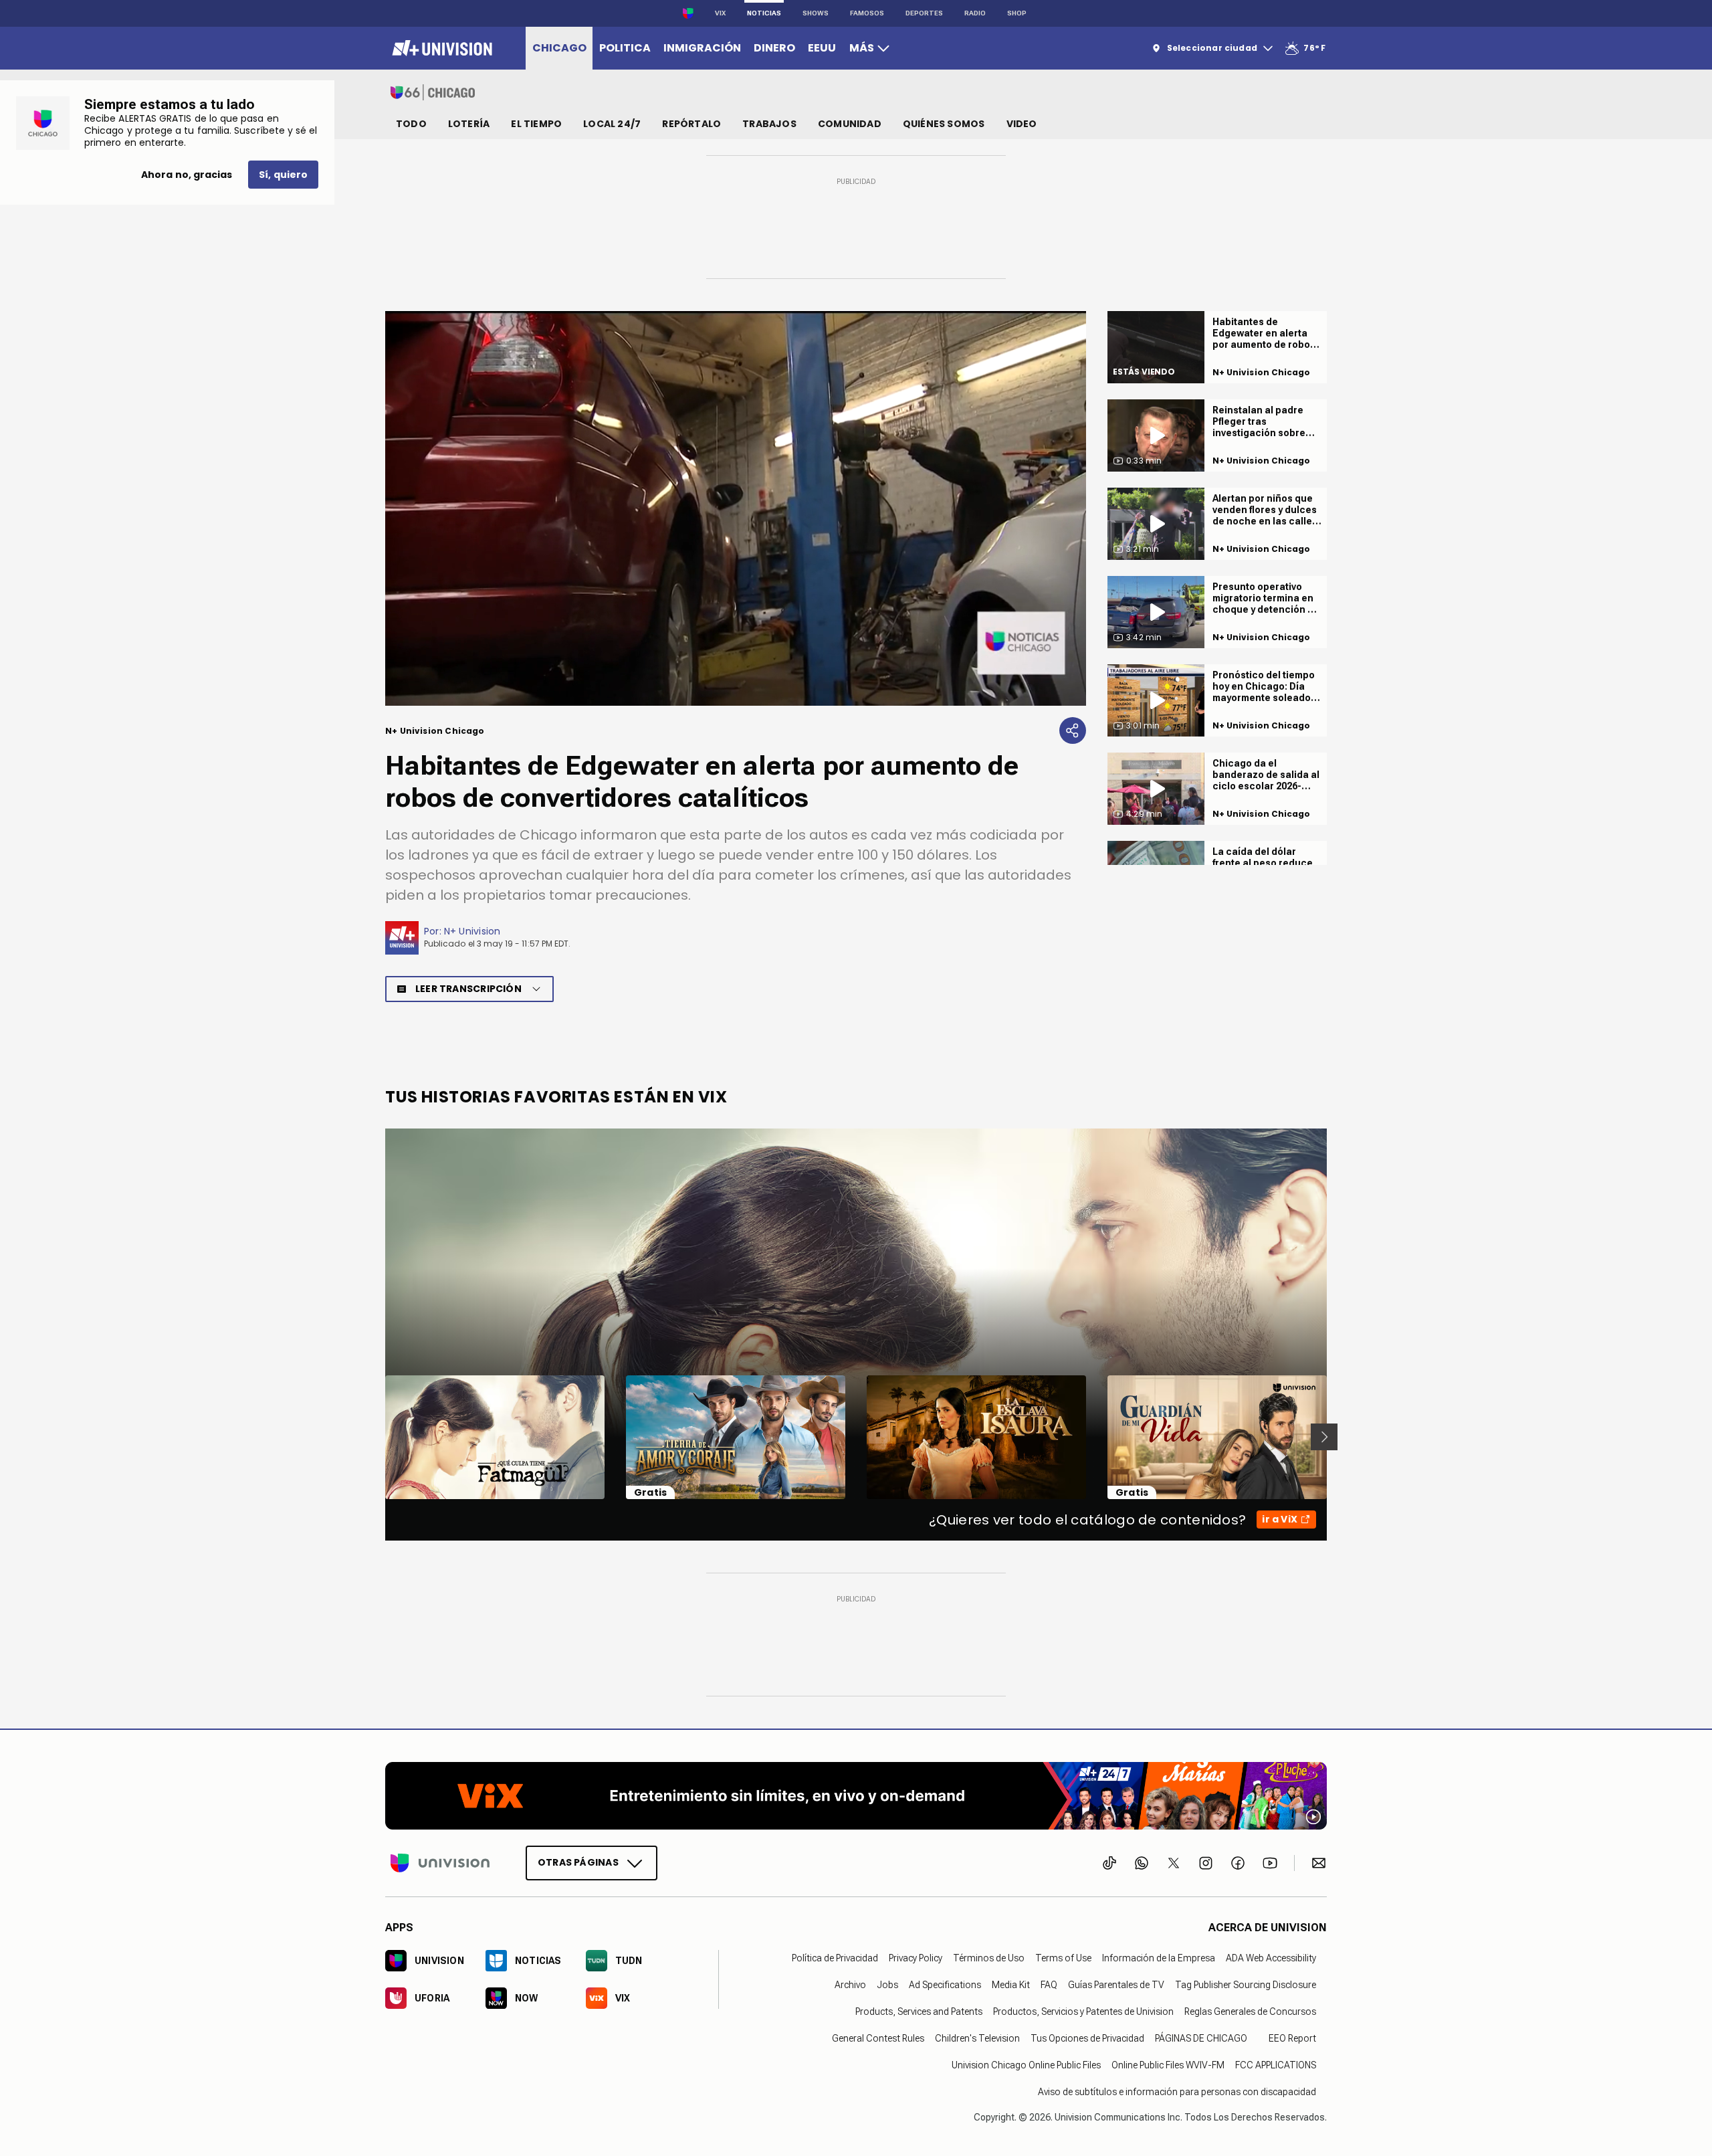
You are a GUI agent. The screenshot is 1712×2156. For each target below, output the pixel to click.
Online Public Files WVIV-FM (1168, 2064)
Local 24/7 (612, 124)
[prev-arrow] (377, 1437)
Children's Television (977, 2038)
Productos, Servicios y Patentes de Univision (1083, 2011)
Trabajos (769, 124)
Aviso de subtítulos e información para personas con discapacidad (1177, 2091)
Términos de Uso (989, 1957)
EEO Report (1292, 2038)
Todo (411, 124)
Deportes (924, 13)
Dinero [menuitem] (774, 48)
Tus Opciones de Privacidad (1087, 2038)
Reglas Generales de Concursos (1250, 2011)
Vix (720, 13)
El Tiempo (536, 124)
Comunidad (850, 124)
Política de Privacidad (835, 1957)
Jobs (887, 1984)
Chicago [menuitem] (559, 48)
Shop (1017, 13)
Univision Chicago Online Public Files (1026, 2064)
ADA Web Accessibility (1271, 1957)
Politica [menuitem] (625, 48)
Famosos (867, 13)
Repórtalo (691, 124)
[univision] (440, 48)
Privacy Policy (916, 1957)
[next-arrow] (1324, 1437)
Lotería (469, 124)
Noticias (764, 13)
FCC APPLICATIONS (1276, 2064)
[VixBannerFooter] (856, 1796)
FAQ (1049, 1984)
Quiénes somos (944, 124)
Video (1022, 124)
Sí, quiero (283, 175)
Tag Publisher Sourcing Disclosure (1246, 1984)
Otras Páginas (578, 1862)
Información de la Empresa (1159, 1957)
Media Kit (1011, 1984)
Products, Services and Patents (919, 2011)
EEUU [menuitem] (822, 48)
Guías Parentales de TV (1116, 1984)
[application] (736, 508)
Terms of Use (1063, 1957)
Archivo (850, 1984)
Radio (975, 13)
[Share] (1073, 730)
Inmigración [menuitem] (702, 48)
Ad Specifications (945, 1984)
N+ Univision (472, 931)
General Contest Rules (878, 2038)
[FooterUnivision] (440, 1862)
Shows (816, 13)
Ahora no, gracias (187, 175)
